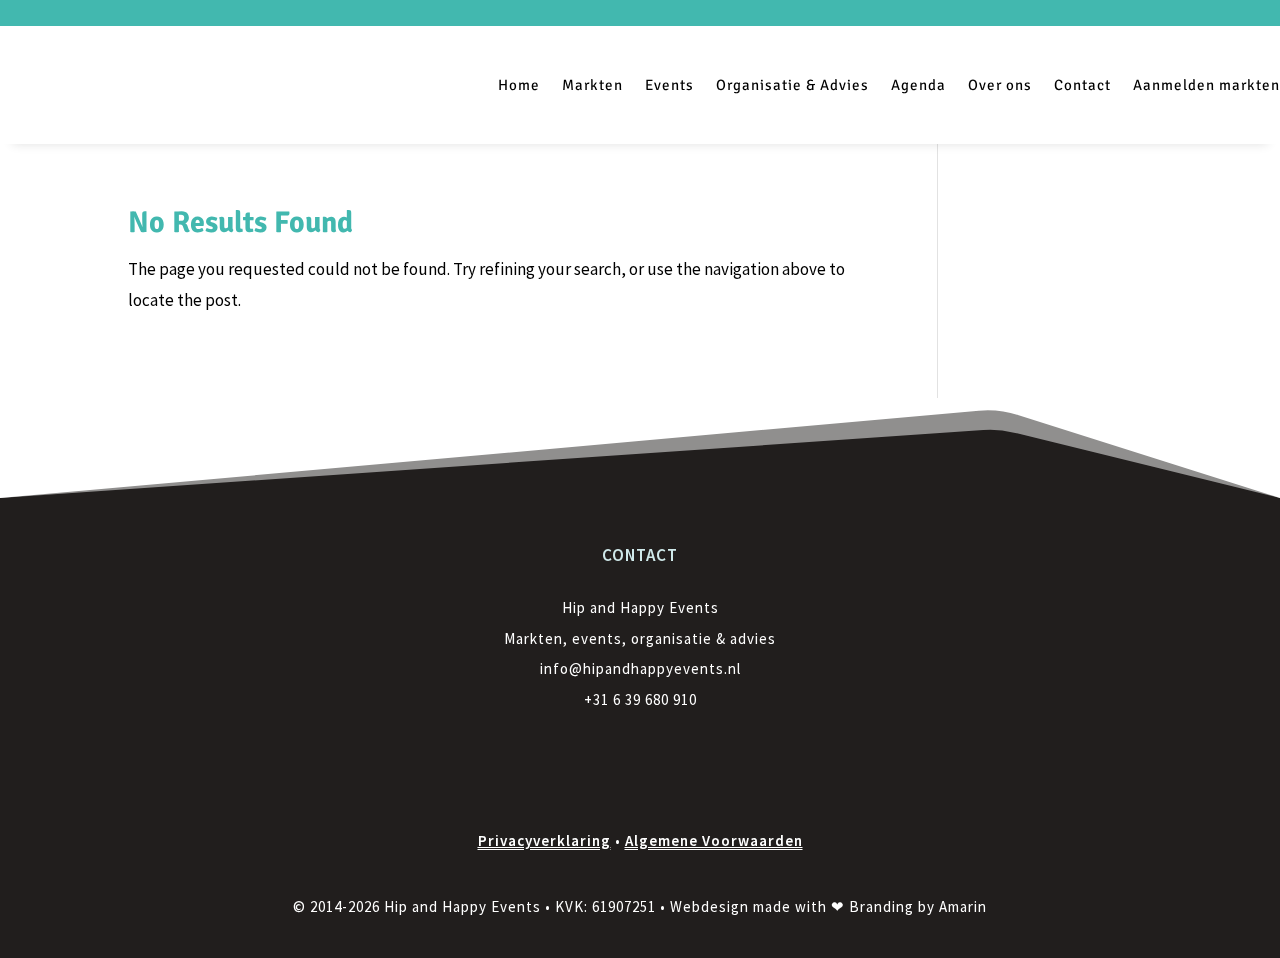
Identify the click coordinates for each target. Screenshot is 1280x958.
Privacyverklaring (544, 840)
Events (669, 85)
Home (519, 85)
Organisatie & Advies (792, 85)
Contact (1082, 85)
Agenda (918, 85)
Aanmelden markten (1206, 85)
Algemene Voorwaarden (714, 840)
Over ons (1000, 85)
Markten (592, 85)
